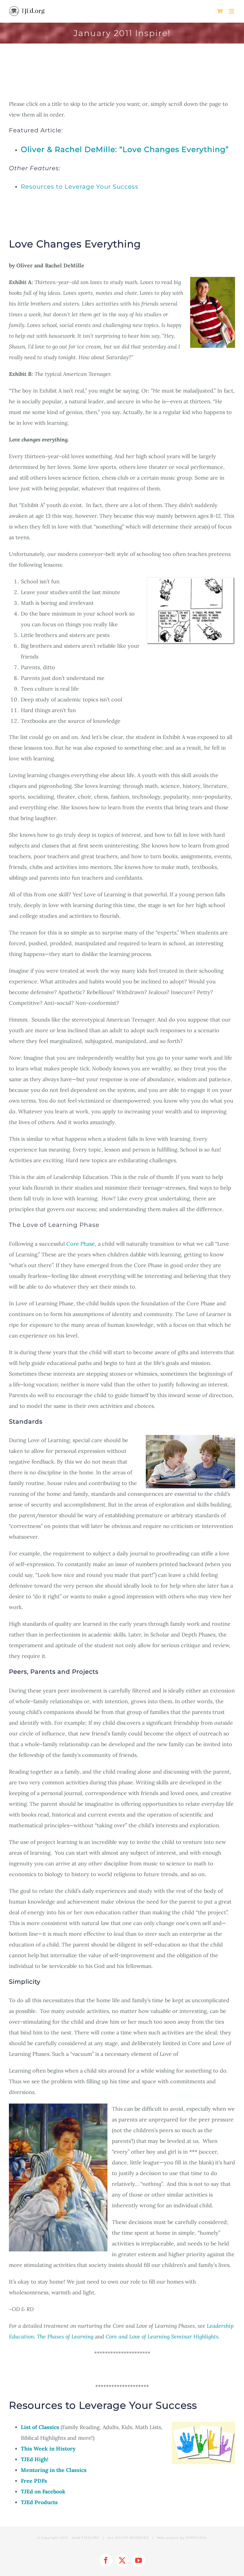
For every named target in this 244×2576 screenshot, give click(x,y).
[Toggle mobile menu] (232, 11)
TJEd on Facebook (43, 2491)
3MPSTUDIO (196, 2538)
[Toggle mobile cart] (220, 11)
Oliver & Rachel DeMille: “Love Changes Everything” (125, 149)
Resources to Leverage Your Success (80, 187)
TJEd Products (39, 2502)
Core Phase (81, 1244)
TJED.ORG (91, 2538)
